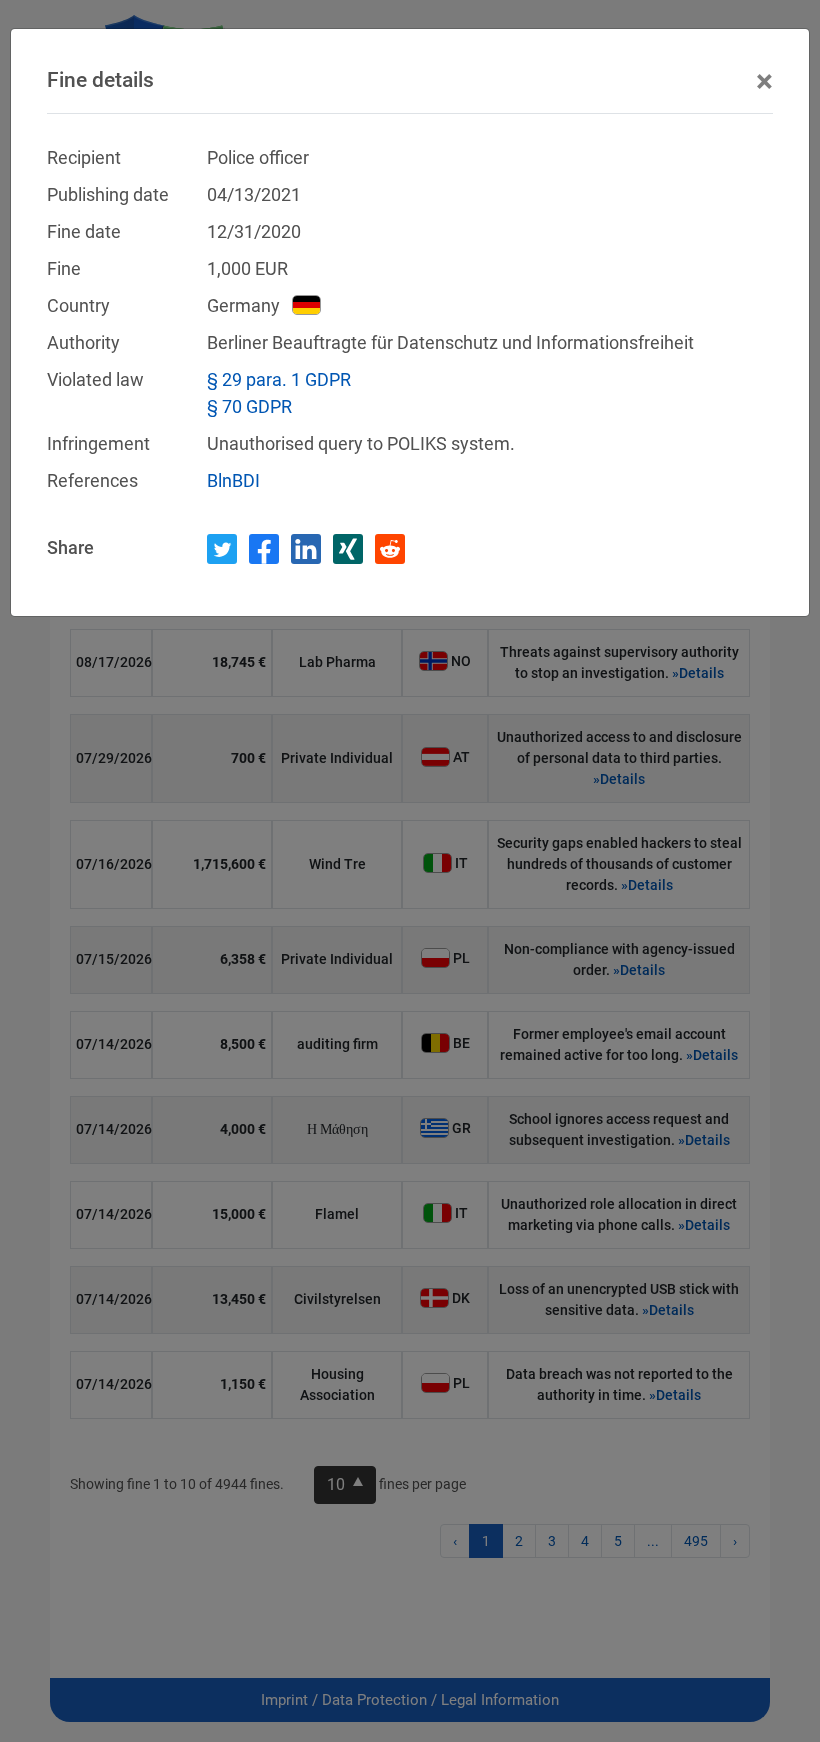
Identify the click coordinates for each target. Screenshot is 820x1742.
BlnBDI (233, 480)
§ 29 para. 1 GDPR (279, 379)
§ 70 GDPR (249, 406)
